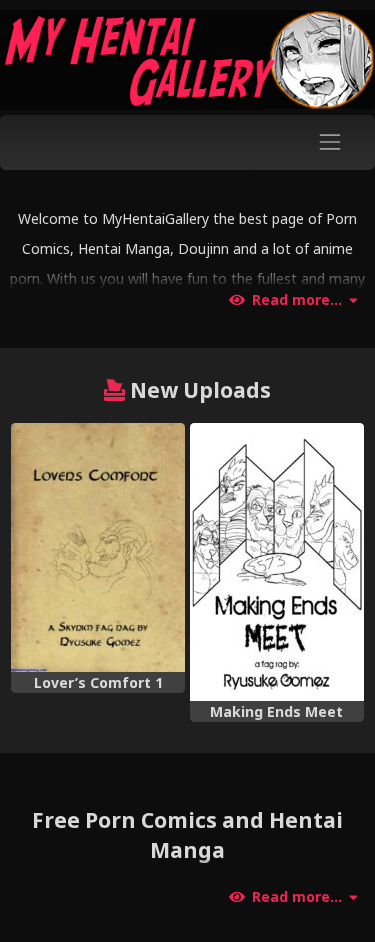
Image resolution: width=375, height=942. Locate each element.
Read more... (297, 300)
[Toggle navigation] (330, 142)
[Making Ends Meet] (277, 562)
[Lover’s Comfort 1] (98, 547)
